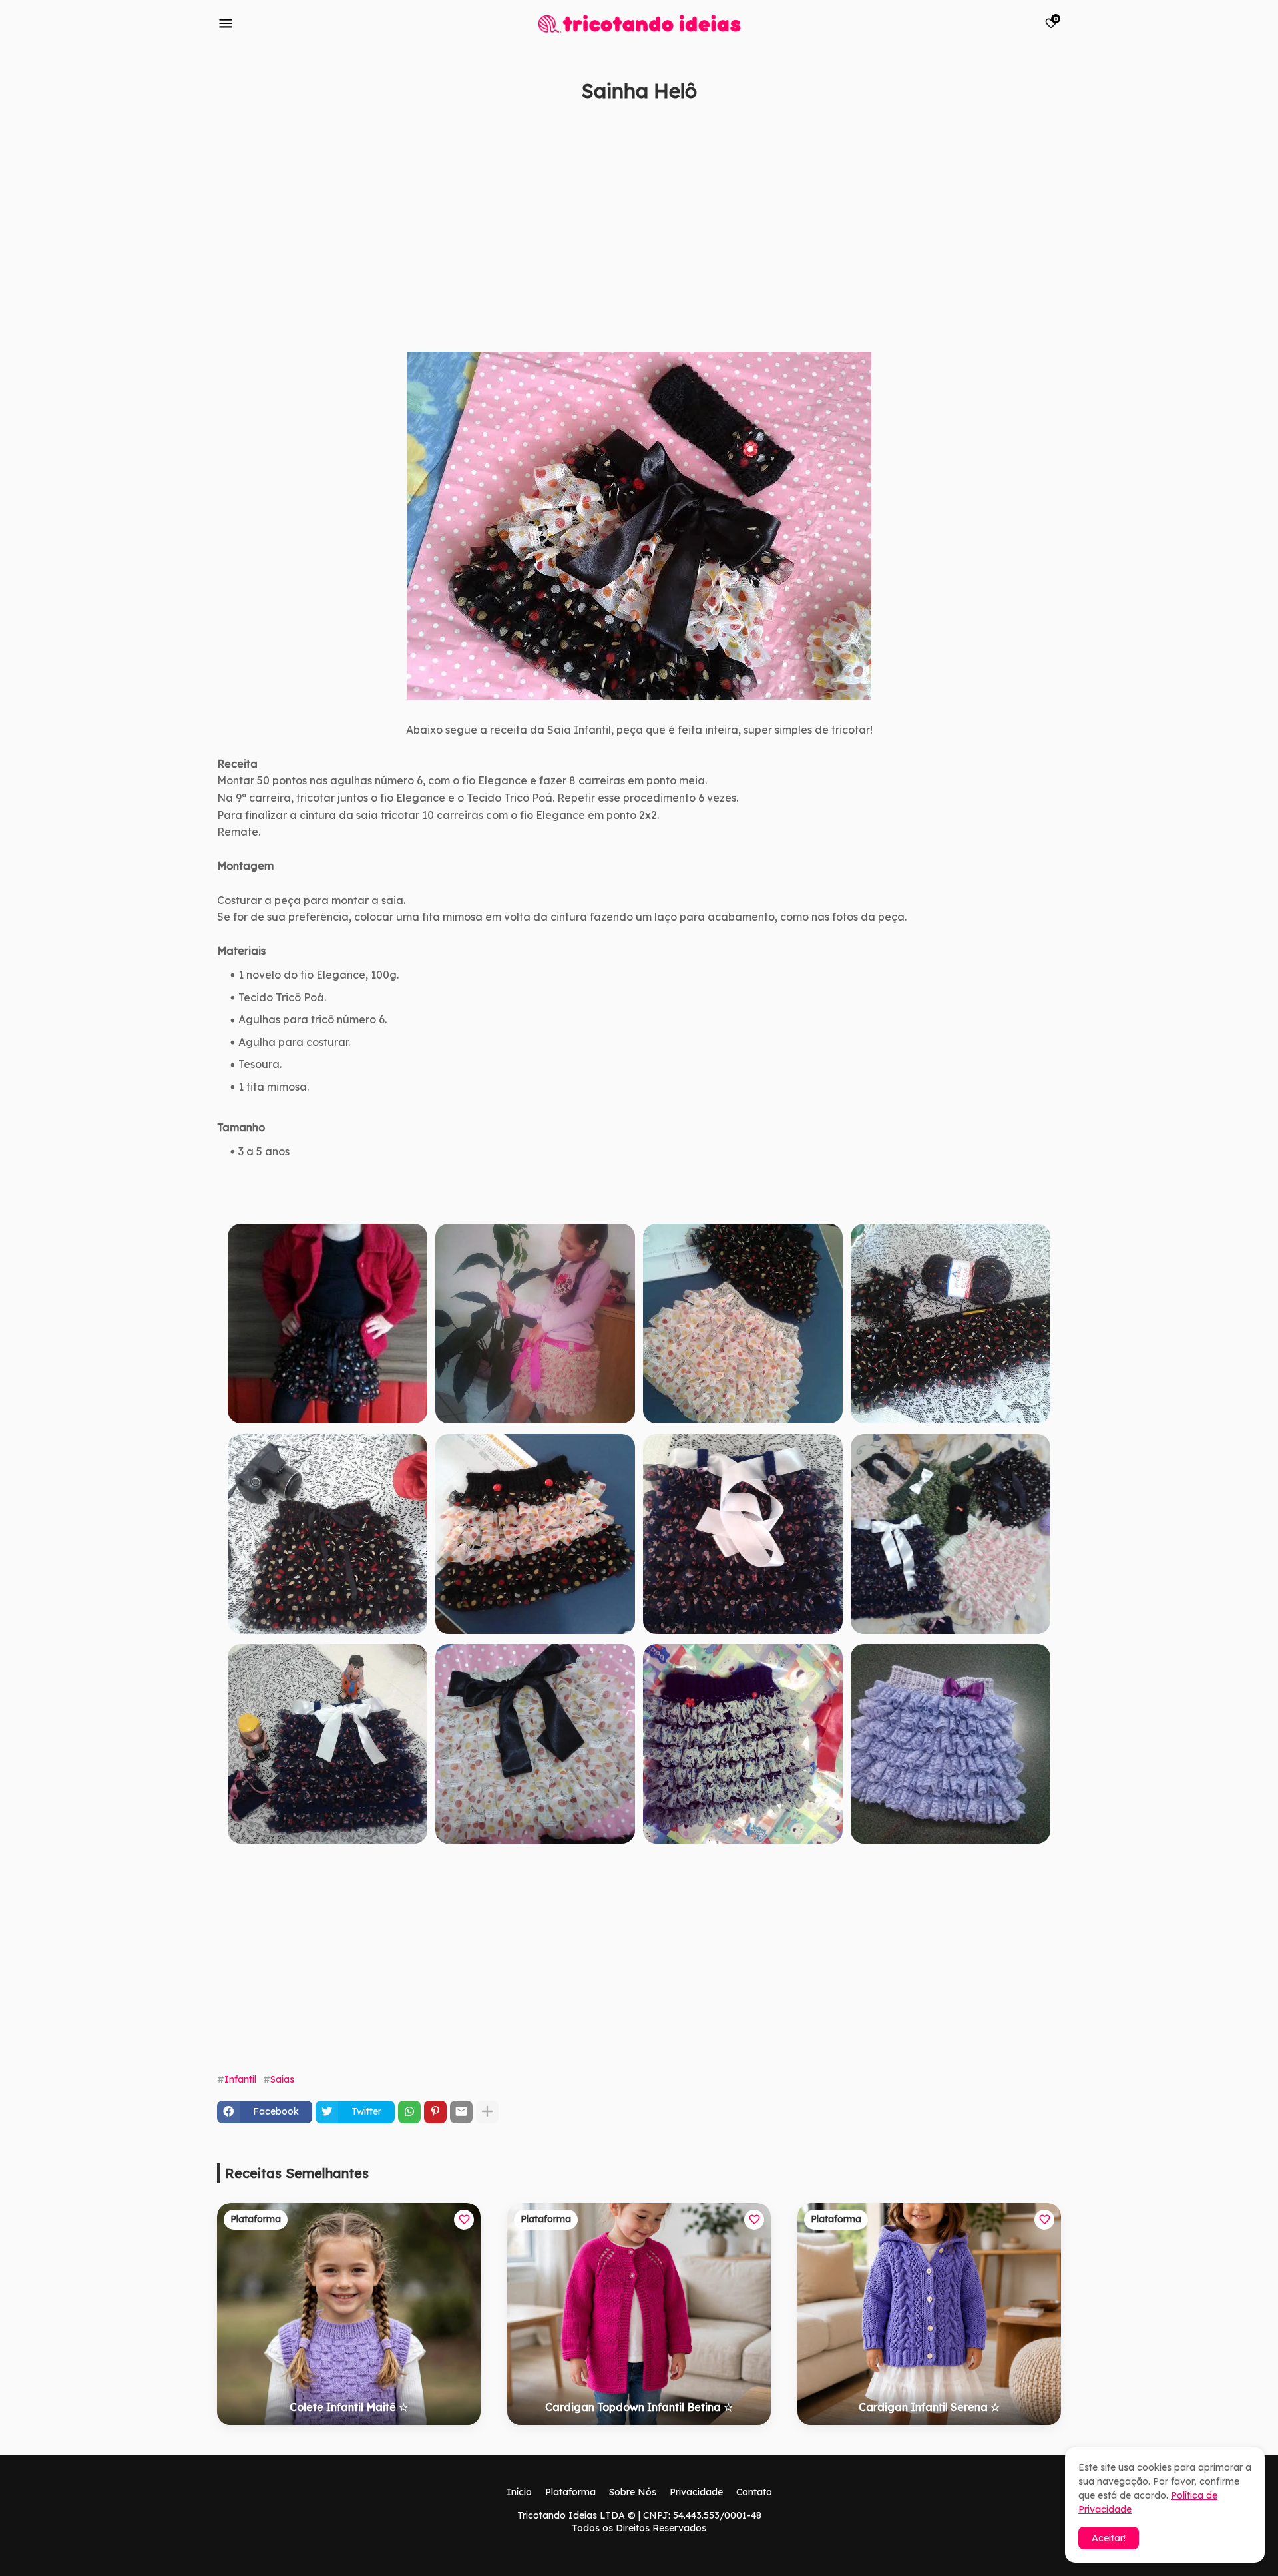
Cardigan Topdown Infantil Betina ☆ (639, 2407)
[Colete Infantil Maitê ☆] (349, 2314)
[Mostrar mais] (487, 2112)
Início (519, 2492)
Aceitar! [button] (1109, 2538)
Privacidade (696, 2492)
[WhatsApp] (409, 2112)
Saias (282, 2079)
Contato (754, 2492)
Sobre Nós (633, 2492)
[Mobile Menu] (226, 23)
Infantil (240, 2079)
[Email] (461, 2112)
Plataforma (570, 2492)
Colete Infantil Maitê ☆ (349, 2407)
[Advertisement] (616, 242)
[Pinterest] (435, 2112)
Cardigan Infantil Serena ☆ (929, 2407)
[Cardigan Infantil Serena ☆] (929, 2314)
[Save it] (1054, 123)
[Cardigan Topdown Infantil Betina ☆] (639, 2314)
